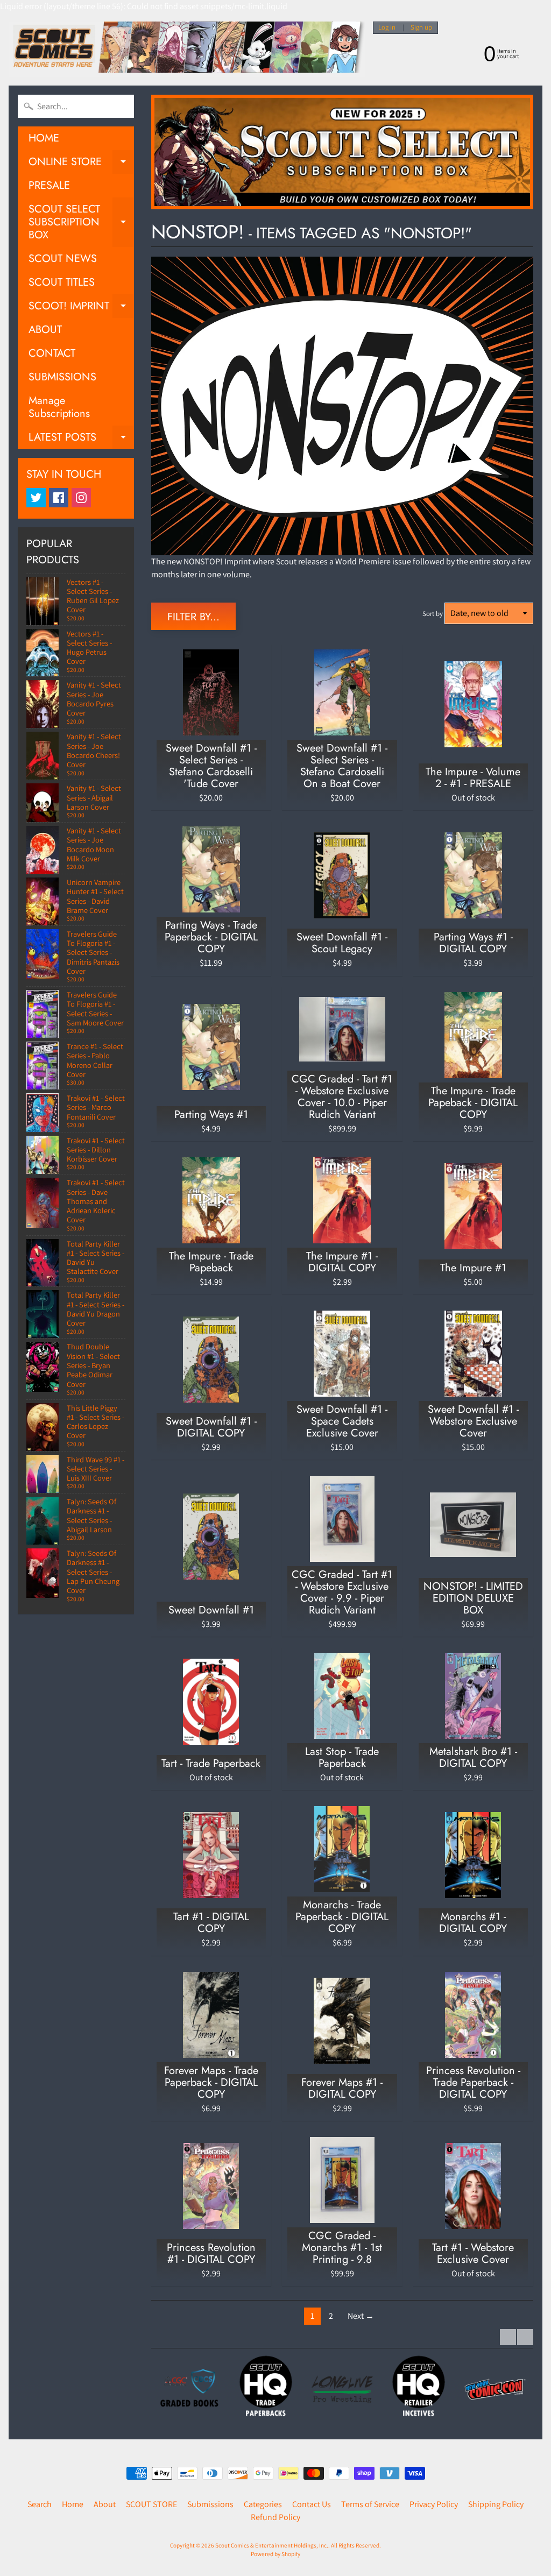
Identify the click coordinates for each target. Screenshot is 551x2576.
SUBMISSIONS (62, 377)
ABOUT (45, 330)
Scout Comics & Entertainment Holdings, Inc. (272, 2545)
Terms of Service (370, 2504)
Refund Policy (275, 2517)
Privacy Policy (434, 2504)
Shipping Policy (496, 2504)
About (105, 2504)
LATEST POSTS (81, 439)
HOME (44, 138)
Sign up (421, 28)
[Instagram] (81, 498)
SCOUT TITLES (62, 282)
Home (73, 2504)
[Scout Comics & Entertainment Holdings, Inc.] (187, 49)
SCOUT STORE (151, 2504)
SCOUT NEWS (63, 259)
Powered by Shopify (275, 2554)
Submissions (210, 2504)
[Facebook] (59, 498)
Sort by (433, 614)
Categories (263, 2504)
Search (40, 2504)
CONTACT (52, 353)
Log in (387, 28)
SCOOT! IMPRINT (81, 308)
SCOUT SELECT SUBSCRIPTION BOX (81, 222)
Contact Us (312, 2504)
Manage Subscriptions (59, 407)
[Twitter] (36, 498)
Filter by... (193, 617)
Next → (361, 2316)
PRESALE (49, 185)
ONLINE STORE (81, 164)
